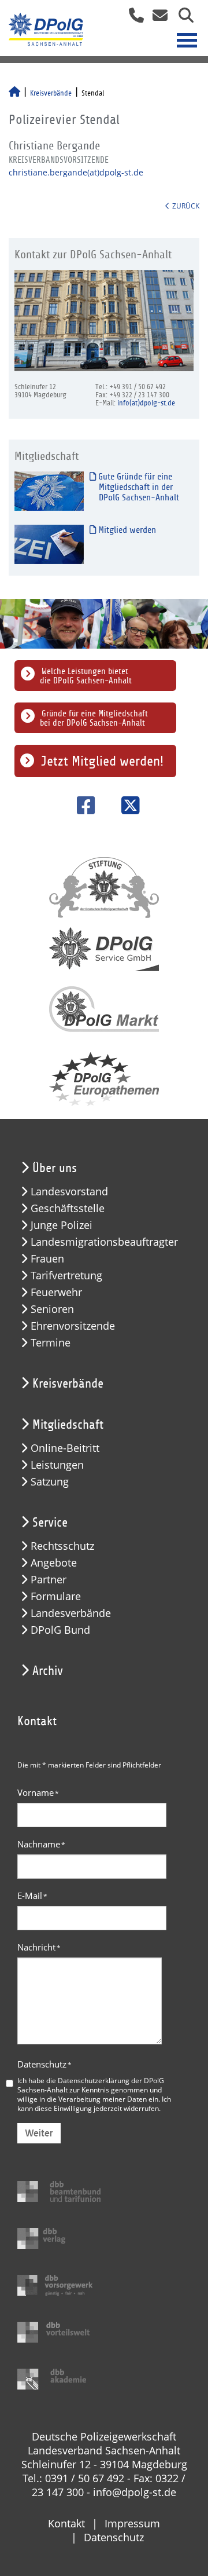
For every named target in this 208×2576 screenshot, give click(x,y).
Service (50, 1523)
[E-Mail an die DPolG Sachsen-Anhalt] (157, 19)
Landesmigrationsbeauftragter (104, 1242)
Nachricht (39, 1947)
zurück (186, 206)
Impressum (132, 2523)
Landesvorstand (69, 1192)
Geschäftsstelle (68, 1208)
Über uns (55, 1168)
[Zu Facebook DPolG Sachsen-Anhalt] (82, 805)
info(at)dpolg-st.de (146, 403)
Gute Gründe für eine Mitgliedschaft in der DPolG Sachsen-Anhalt (138, 487)
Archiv (48, 1671)
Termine (51, 1343)
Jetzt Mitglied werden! (102, 761)
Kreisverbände (51, 93)
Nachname (41, 1844)
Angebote (54, 1563)
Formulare (56, 1596)
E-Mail (32, 1896)
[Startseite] (14, 93)
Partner (49, 1580)
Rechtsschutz (62, 1546)
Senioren (52, 1309)
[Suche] (182, 19)
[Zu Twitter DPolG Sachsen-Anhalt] (126, 805)
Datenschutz (44, 2064)
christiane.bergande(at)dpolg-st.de (76, 172)
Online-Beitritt (65, 1448)
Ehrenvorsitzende (73, 1326)
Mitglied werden (126, 530)
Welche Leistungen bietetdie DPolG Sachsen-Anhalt (86, 676)
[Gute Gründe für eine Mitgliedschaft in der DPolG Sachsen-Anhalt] (49, 490)
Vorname (38, 1792)
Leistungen (57, 1465)
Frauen (47, 1259)
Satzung (50, 1482)
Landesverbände (71, 1613)
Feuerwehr (56, 1292)
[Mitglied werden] (49, 544)
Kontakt (66, 2523)
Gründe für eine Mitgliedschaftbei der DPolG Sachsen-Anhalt (94, 718)
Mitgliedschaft (68, 1425)
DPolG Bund (60, 1630)
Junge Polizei (62, 1225)
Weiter (39, 2133)
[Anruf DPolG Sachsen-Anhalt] (132, 19)
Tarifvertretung (66, 1276)
